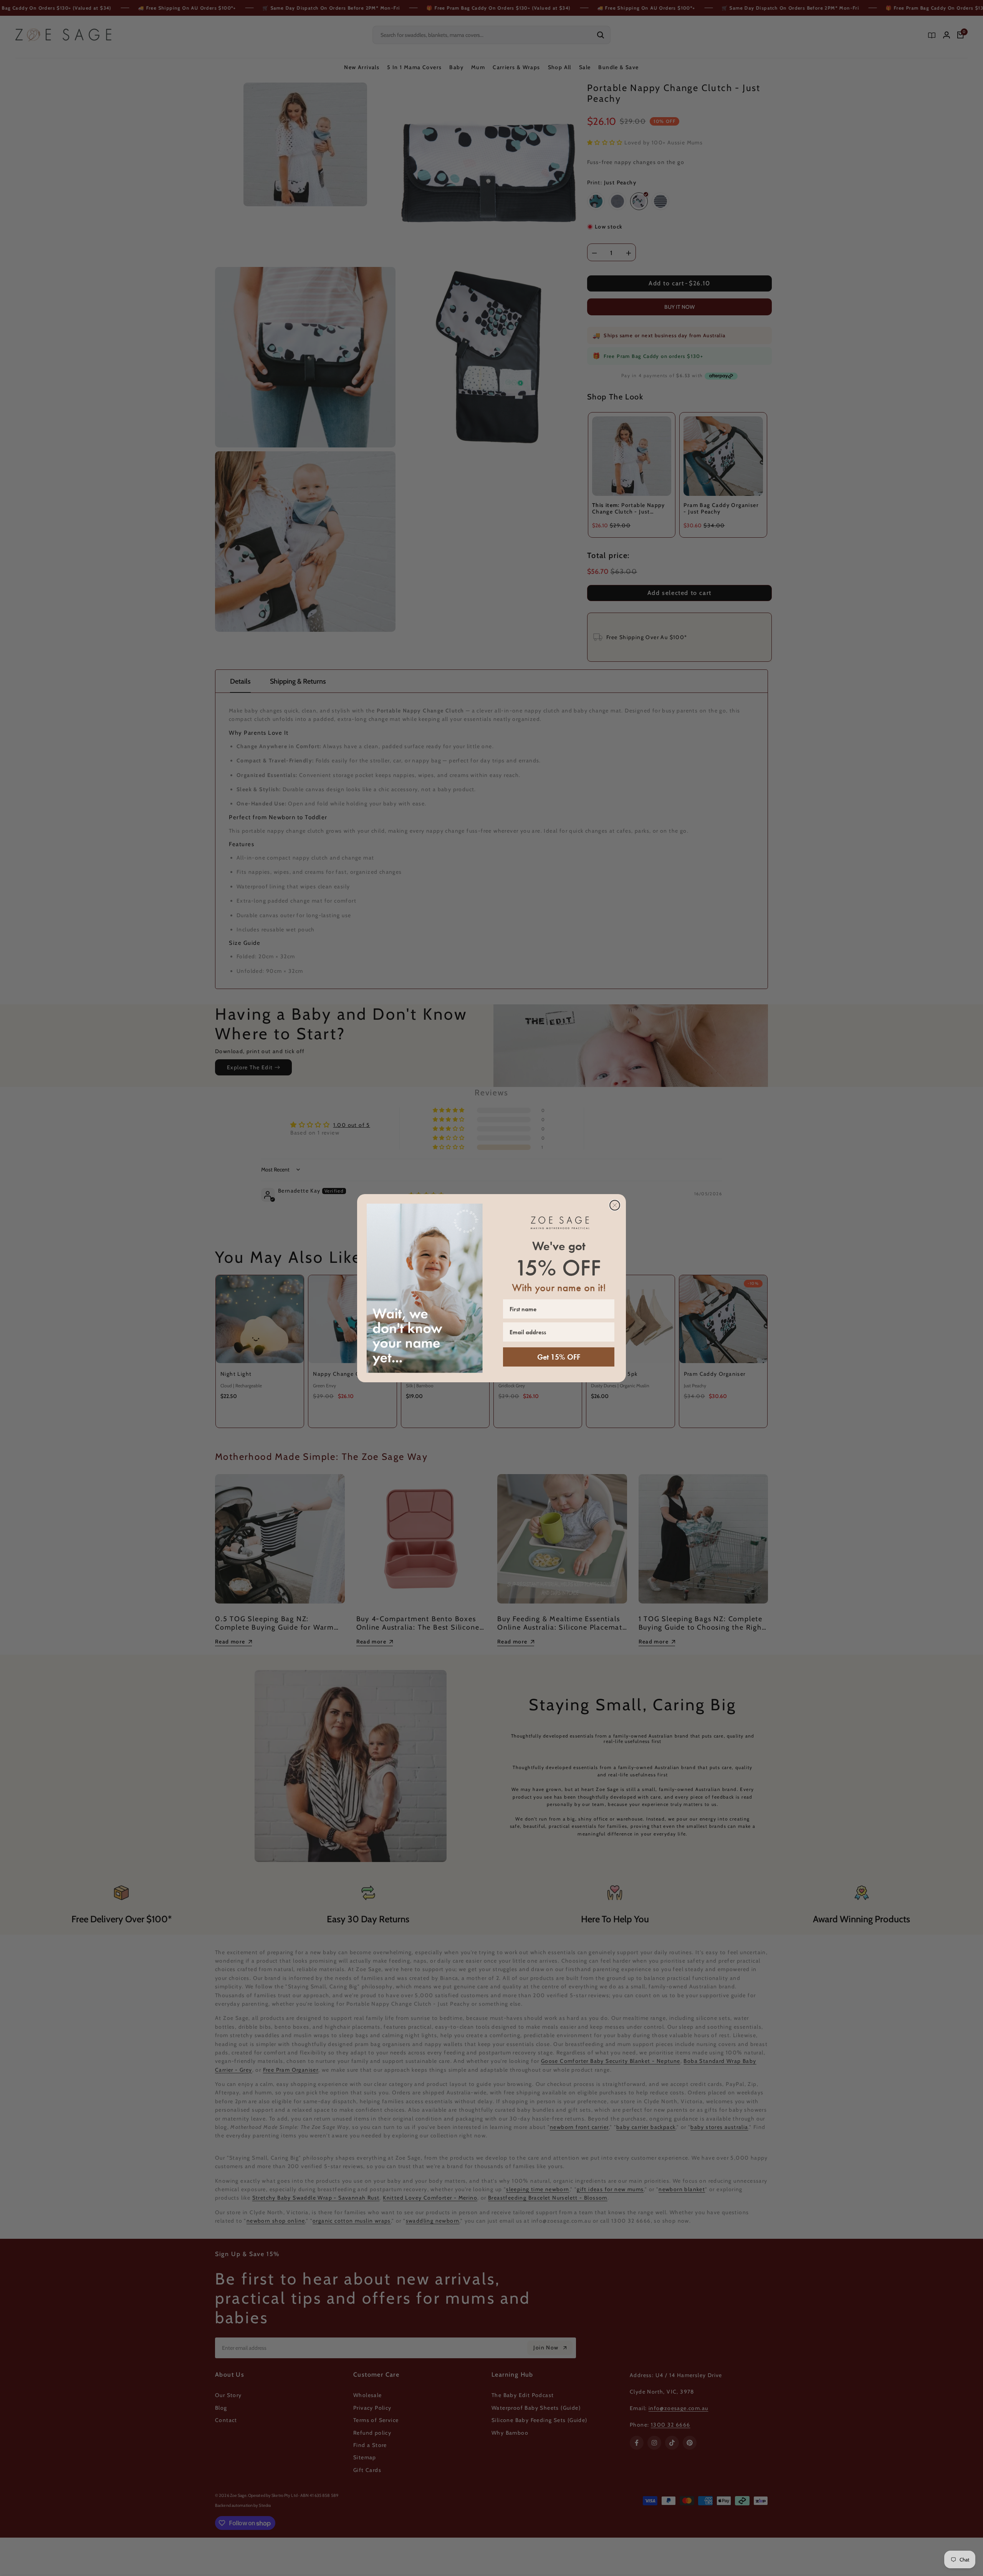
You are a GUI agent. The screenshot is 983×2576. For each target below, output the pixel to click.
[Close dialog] (615, 1205)
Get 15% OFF (559, 1357)
